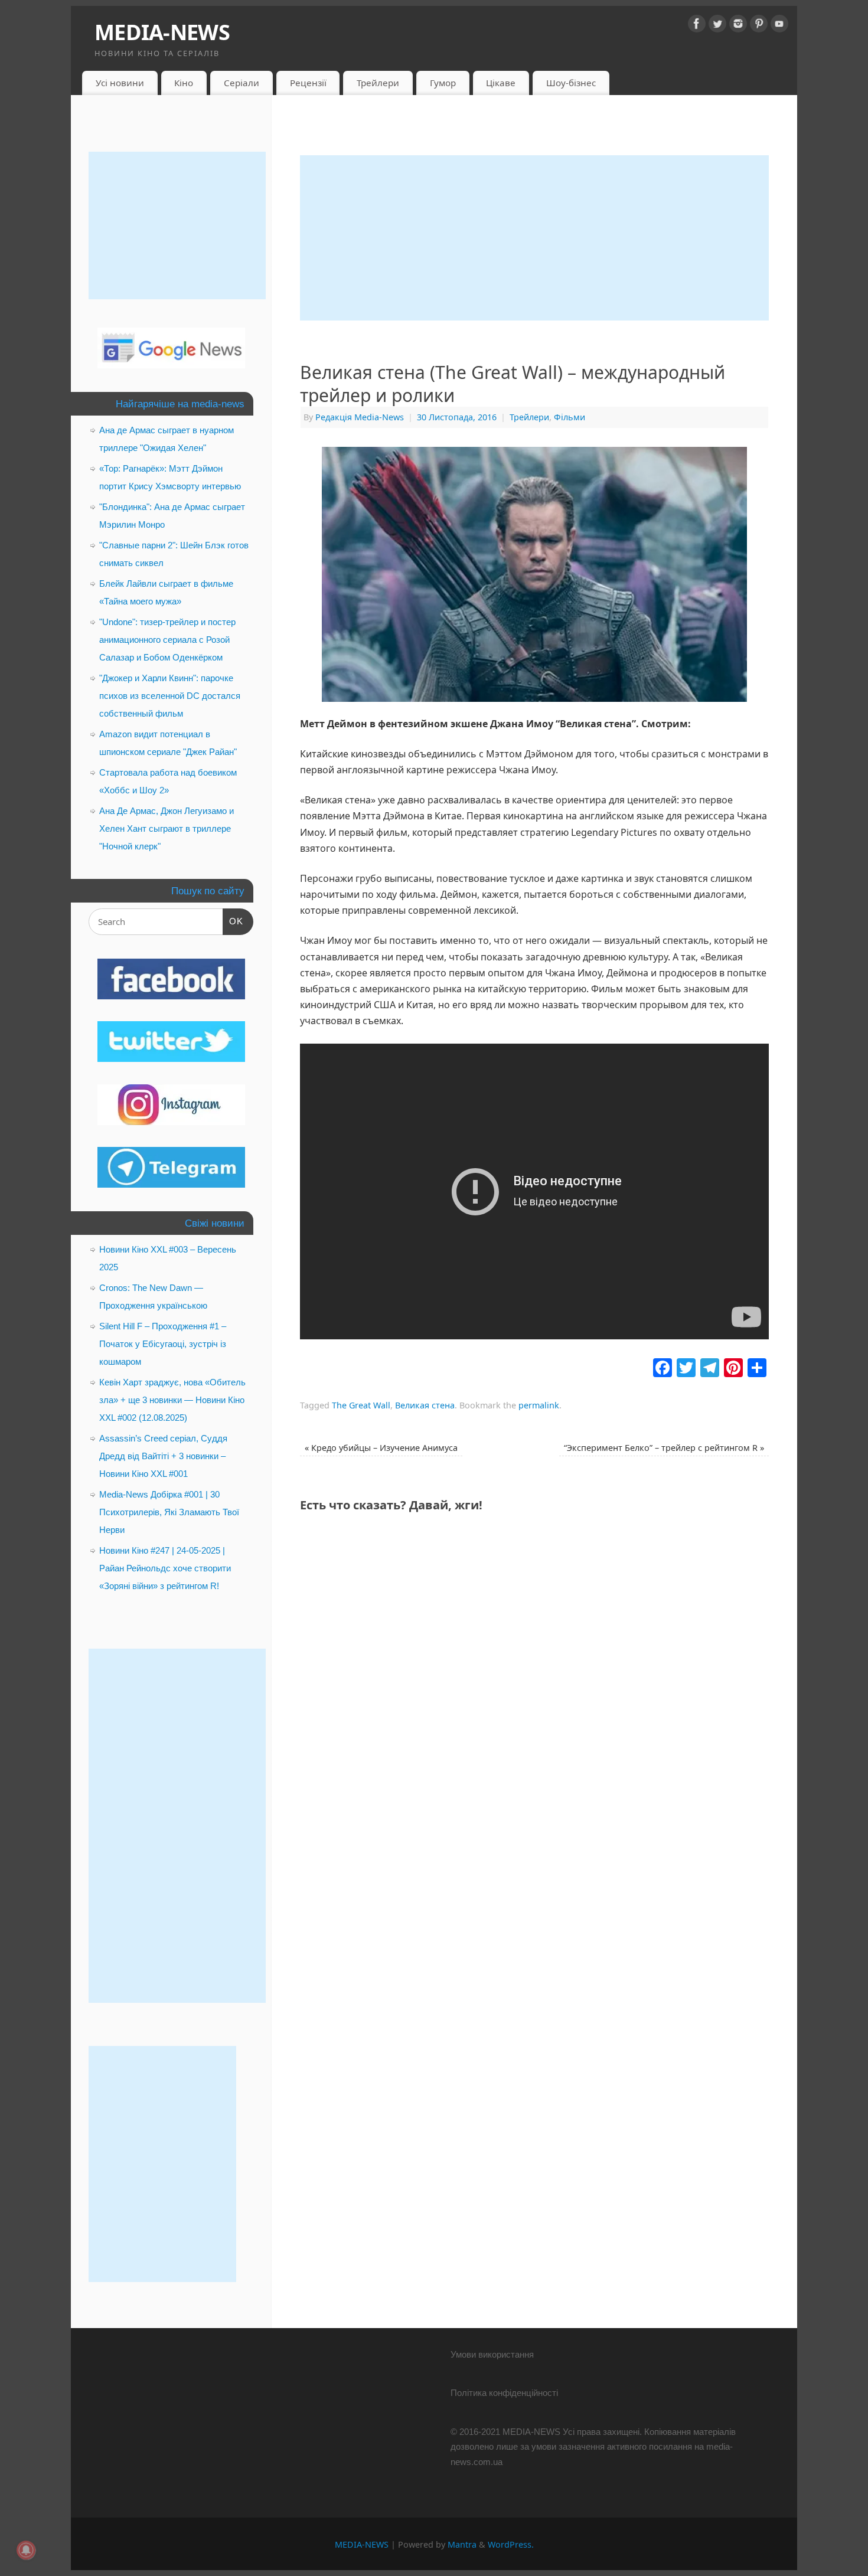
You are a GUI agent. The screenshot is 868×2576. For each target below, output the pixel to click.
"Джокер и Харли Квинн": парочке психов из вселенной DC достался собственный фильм (170, 696)
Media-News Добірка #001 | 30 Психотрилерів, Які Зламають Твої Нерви (169, 1512)
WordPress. (511, 2544)
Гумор (443, 83)
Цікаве (501, 83)
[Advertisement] (534, 238)
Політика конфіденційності (504, 2393)
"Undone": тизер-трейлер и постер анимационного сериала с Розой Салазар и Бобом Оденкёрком (167, 640)
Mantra (462, 2544)
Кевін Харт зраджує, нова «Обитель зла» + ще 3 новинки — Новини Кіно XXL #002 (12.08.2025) (172, 1400)
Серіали (242, 83)
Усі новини (120, 83)
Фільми (570, 417)
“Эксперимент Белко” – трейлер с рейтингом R (664, 1448)
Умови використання (492, 2354)
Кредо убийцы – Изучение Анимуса (381, 1448)
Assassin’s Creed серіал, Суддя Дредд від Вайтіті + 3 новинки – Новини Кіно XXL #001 (163, 1456)
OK (233, 921)
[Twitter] (717, 26)
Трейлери (378, 83)
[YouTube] (779, 26)
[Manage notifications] (26, 2550)
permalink (539, 1405)
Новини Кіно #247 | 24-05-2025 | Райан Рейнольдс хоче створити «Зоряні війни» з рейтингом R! (165, 1568)
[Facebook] (697, 26)
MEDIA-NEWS (162, 32)
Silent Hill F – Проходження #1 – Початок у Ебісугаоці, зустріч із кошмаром (163, 1344)
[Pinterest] (759, 26)
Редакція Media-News (360, 417)
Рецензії (308, 83)
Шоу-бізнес (571, 83)
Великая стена (425, 1405)
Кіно (184, 83)
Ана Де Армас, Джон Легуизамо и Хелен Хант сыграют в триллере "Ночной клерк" (167, 828)
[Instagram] (738, 26)
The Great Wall (361, 1405)
